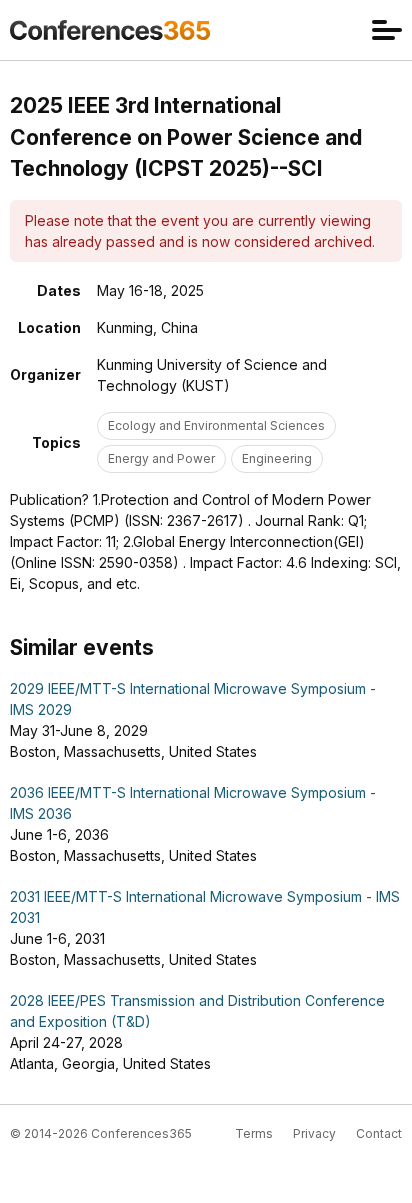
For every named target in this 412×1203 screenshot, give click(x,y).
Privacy (314, 1133)
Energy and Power (161, 458)
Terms (254, 1133)
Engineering (277, 458)
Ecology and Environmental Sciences (216, 425)
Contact (379, 1133)
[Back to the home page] (110, 30)
